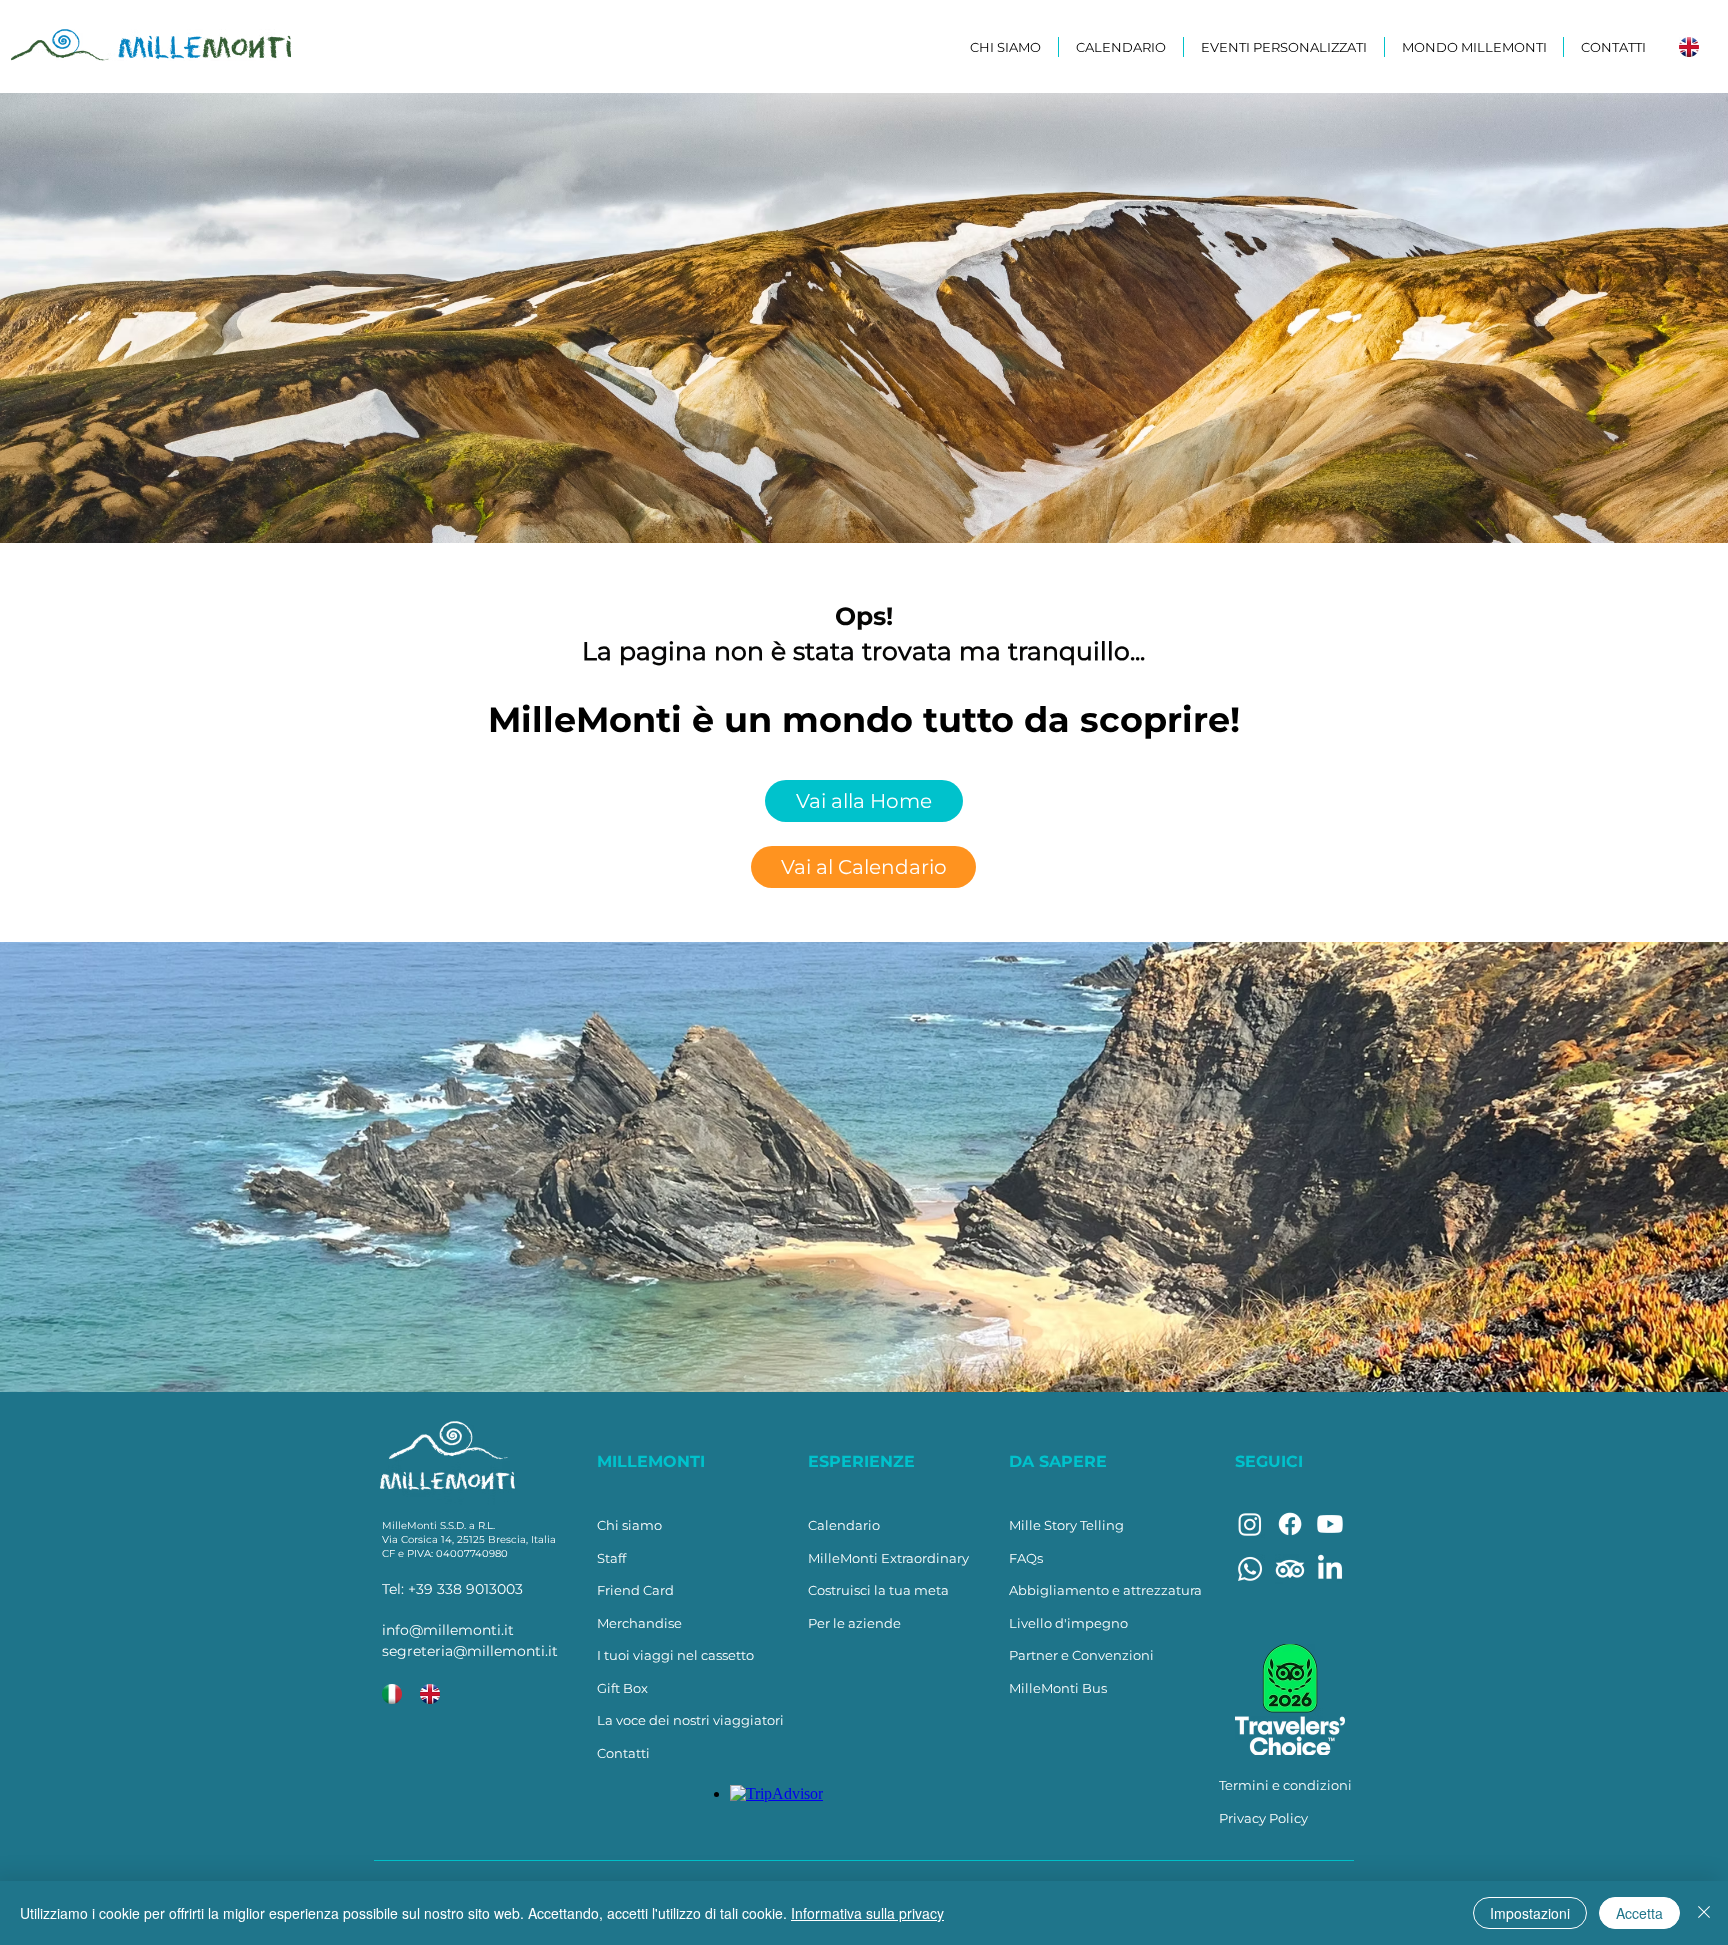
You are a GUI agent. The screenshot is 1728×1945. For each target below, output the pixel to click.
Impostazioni (1530, 1913)
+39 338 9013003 (465, 1589)
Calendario (844, 1525)
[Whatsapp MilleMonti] (1250, 1569)
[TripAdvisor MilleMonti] (1290, 1569)
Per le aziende (854, 1623)
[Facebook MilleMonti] (1290, 1524)
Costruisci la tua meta (878, 1590)
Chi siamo (629, 1525)
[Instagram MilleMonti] (1250, 1524)
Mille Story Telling (1066, 1525)
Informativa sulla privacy (867, 1913)
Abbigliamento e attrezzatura (1105, 1590)
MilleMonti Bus (1058, 1688)
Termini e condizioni (1285, 1785)
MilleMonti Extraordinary (888, 1558)
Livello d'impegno (1068, 1623)
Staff (611, 1558)
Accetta (1639, 1913)
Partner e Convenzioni (1081, 1655)
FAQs (1026, 1558)
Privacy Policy (1263, 1818)
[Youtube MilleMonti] (1330, 1524)
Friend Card (635, 1590)
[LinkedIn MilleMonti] (1330, 1569)
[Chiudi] (1704, 1913)
